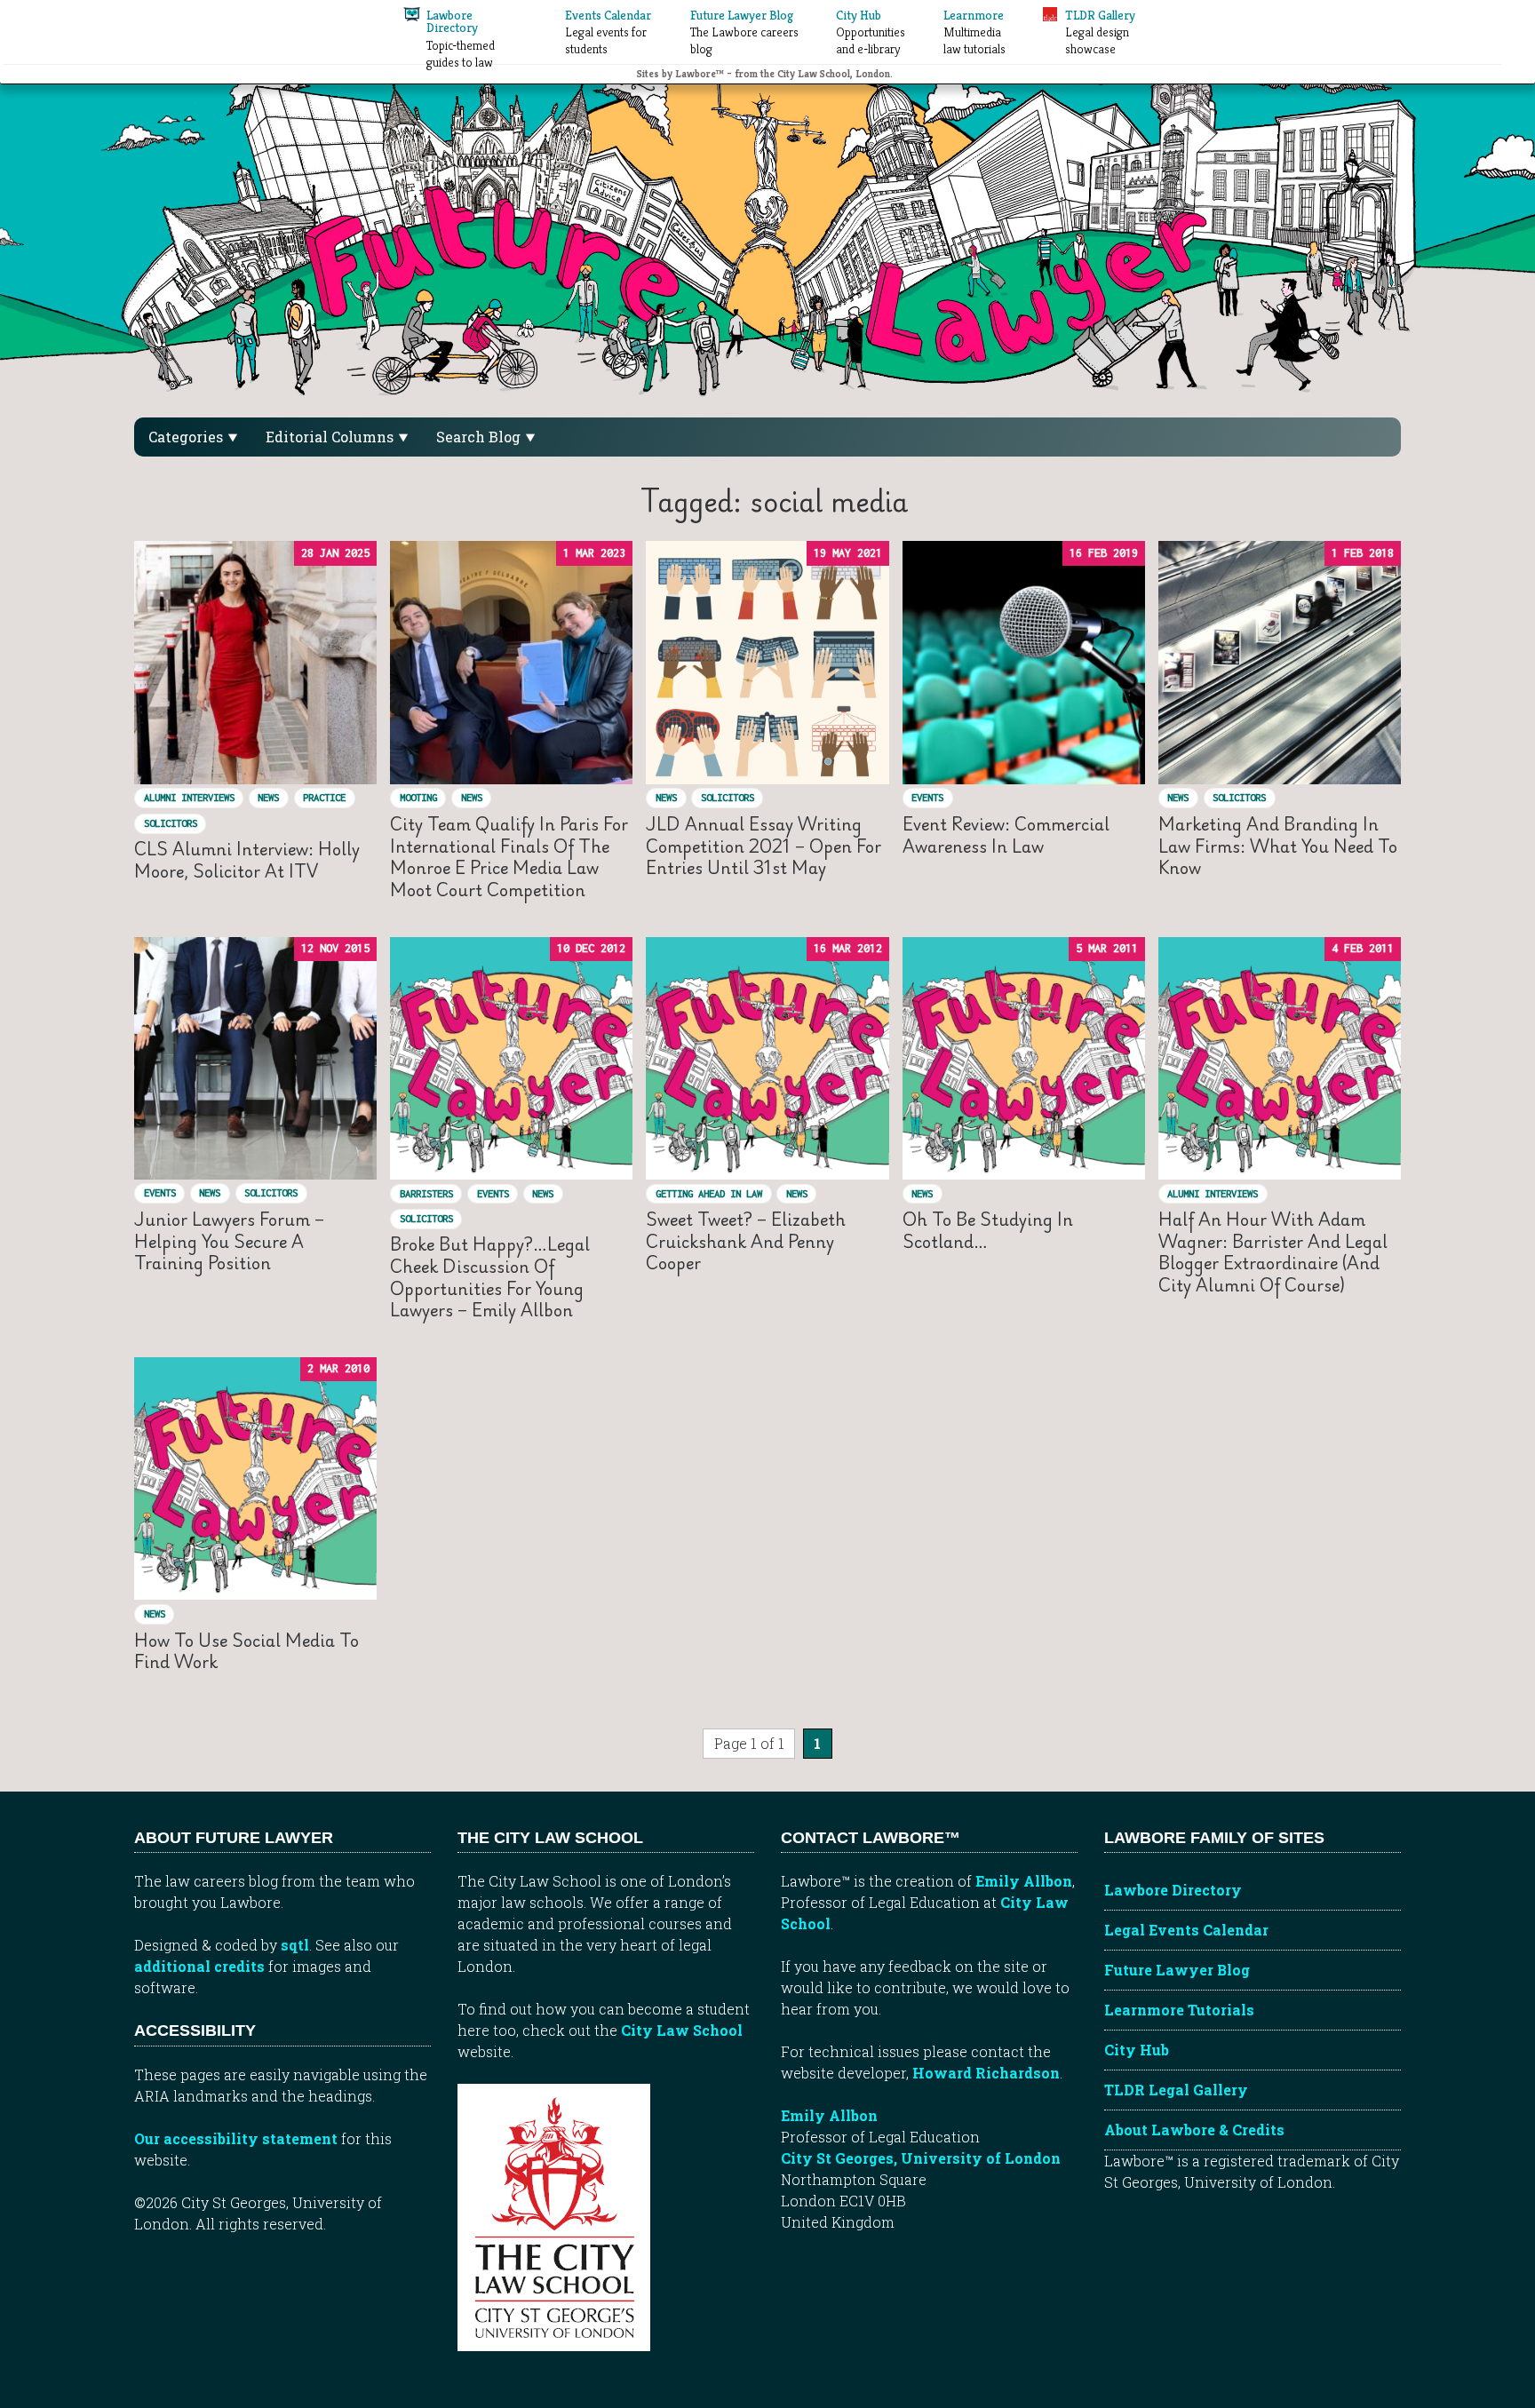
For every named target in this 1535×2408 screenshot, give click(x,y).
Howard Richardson (986, 2073)
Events (927, 797)
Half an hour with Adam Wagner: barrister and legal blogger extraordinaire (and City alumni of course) (1273, 1252)
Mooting (418, 797)
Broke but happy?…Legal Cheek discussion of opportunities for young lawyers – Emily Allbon (490, 1277)
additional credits (199, 1966)
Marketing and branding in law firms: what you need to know (1278, 846)
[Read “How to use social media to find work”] (255, 1478)
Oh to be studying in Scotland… (988, 1230)
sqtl (295, 1945)
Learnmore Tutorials (1179, 2010)
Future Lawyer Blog (1177, 1970)
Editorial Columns (331, 437)
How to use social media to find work (247, 1651)
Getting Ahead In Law (709, 1193)
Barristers (426, 1193)
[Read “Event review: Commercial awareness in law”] (1024, 662)
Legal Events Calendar (1186, 1930)
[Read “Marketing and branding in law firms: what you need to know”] (1280, 662)
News (268, 797)
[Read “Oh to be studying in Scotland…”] (1024, 1058)
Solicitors (171, 823)
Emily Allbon (1024, 1881)
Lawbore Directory (1173, 1890)
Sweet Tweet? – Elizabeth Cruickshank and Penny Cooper (746, 1241)
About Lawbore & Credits (1194, 2130)
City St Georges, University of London (921, 2158)
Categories (187, 437)
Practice (324, 797)
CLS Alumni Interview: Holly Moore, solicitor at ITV (247, 859)
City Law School (682, 2030)
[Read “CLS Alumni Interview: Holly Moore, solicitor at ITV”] (255, 662)
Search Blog (480, 437)
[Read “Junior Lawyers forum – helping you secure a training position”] (255, 1058)
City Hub (1137, 2050)
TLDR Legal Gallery (1176, 2090)
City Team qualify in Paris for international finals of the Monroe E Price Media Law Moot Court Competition (509, 857)
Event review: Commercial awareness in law (1006, 834)
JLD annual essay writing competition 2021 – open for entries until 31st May (764, 846)
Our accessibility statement (236, 2138)
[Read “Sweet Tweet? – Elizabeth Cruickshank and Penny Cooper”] (767, 1058)
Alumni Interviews (189, 797)
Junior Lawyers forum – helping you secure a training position (229, 1241)
